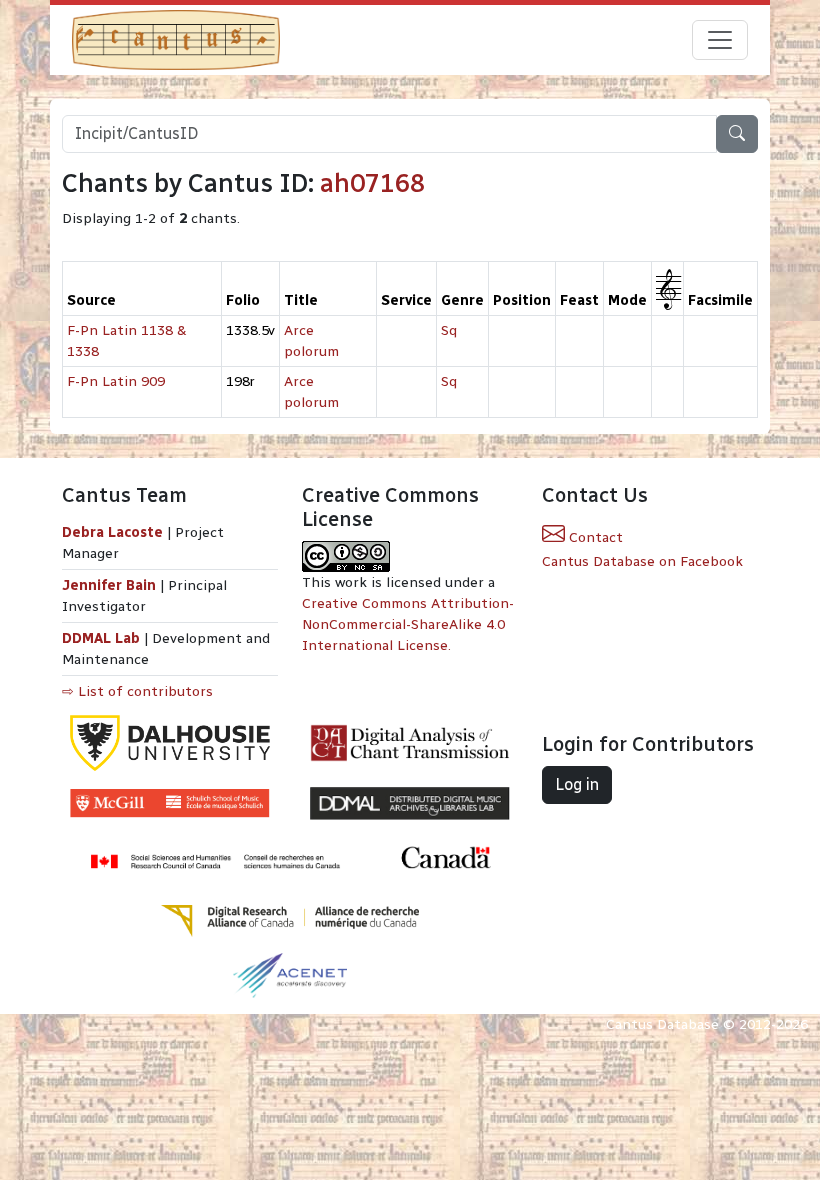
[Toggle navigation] (720, 40)
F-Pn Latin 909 (116, 381)
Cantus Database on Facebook (642, 561)
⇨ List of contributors (137, 691)
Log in (577, 784)
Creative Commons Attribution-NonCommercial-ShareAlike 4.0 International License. (408, 624)
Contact (594, 537)
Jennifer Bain (111, 585)
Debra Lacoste (112, 532)
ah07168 (372, 183)
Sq (449, 330)
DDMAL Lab (101, 638)
